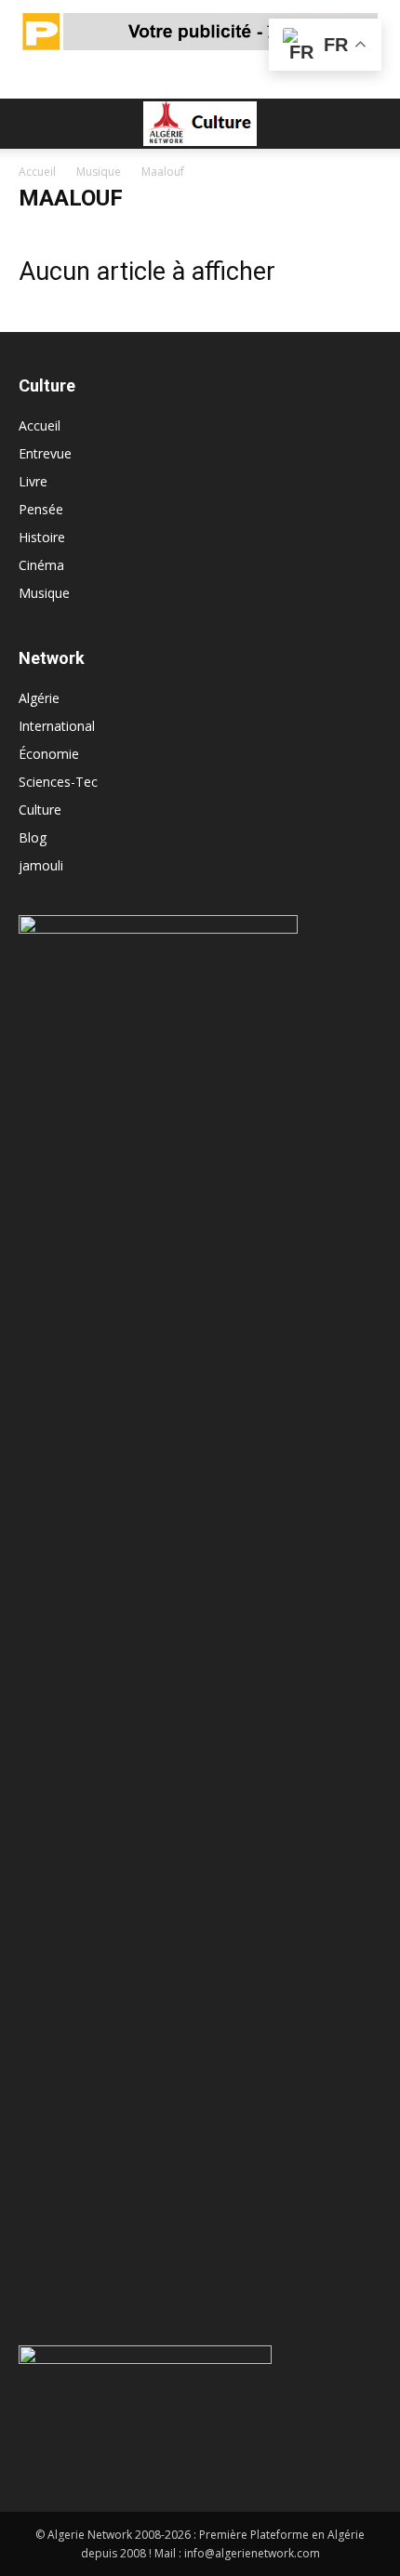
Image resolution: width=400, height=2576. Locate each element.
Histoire (42, 537)
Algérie (39, 698)
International (57, 726)
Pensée (41, 509)
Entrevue (45, 453)
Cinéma (41, 565)
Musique (99, 172)
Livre (33, 481)
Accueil (37, 172)
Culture (40, 810)
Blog (33, 837)
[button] (32, 124)
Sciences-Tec (58, 782)
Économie (49, 754)
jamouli (41, 865)
